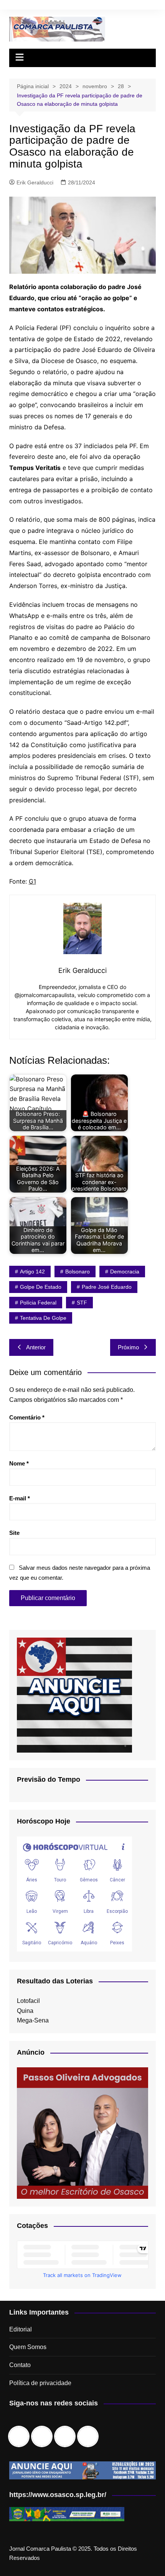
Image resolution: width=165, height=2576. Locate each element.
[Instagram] (44, 2436)
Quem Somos (28, 2347)
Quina (25, 2011)
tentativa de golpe (43, 1318)
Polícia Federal (38, 1303)
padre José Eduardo (107, 1287)
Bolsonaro (78, 1272)
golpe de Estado (41, 1287)
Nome (19, 1463)
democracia (125, 1272)
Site (14, 1533)
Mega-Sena (33, 2020)
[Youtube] (90, 2436)
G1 (32, 881)
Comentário (27, 1417)
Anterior (36, 1347)
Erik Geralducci (35, 182)
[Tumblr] (67, 2436)
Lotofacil (28, 2001)
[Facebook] (21, 2436)
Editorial (21, 2329)
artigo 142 (32, 1272)
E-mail (20, 1498)
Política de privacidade (40, 2383)
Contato (20, 2365)
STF (82, 1303)
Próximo (128, 1347)
